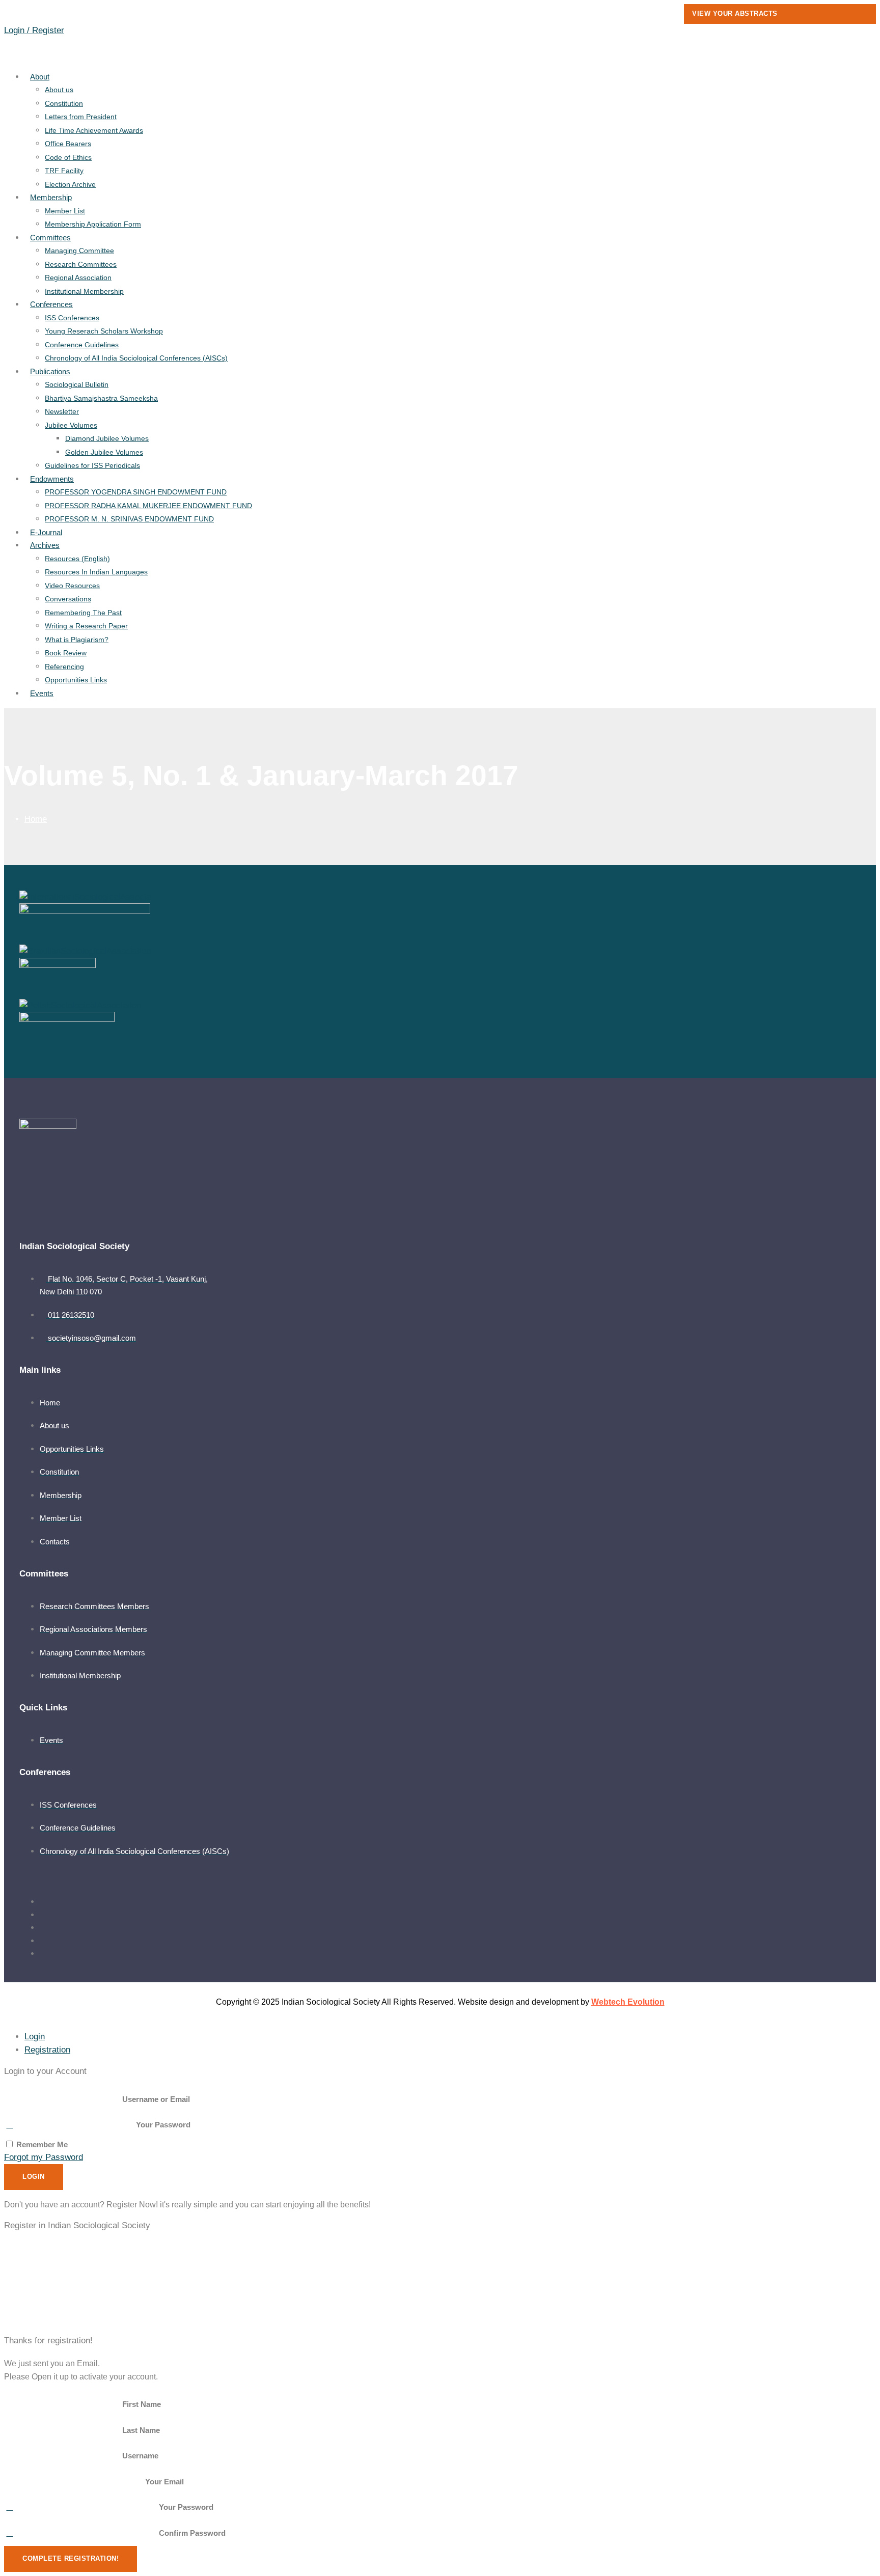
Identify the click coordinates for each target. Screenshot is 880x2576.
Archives (45, 545)
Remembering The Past (83, 613)
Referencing (64, 667)
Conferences (51, 304)
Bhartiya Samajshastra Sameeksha (101, 398)
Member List (65, 211)
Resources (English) (77, 559)
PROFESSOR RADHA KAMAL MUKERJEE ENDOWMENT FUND (148, 506)
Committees (50, 238)
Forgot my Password (44, 2157)
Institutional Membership (84, 291)
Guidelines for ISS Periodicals (92, 465)
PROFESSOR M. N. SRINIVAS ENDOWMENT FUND (129, 519)
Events (42, 693)
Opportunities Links (76, 680)
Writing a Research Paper (86, 626)
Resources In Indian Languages (96, 572)
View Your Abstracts (735, 13)
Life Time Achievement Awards (94, 130)
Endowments (52, 479)
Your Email (164, 2482)
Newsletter (62, 411)
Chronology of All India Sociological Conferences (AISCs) (136, 358)
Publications (50, 371)
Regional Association (78, 278)
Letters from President (81, 117)
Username (140, 2456)
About (40, 77)
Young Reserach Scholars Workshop (104, 331)
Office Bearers (68, 144)
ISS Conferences (72, 318)
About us (59, 90)
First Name (142, 2404)
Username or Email (156, 2099)
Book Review (66, 653)
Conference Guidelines (82, 345)
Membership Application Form (93, 224)
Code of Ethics (68, 157)
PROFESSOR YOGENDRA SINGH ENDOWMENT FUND (136, 492)
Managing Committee (79, 251)
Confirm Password (192, 2533)
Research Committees (81, 264)
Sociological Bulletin (77, 384)
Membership (51, 197)
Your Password (163, 2125)
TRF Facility (64, 171)
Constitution (64, 103)
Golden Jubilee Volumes (104, 452)
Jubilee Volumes (71, 425)
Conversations (68, 599)
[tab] (35, 2037)
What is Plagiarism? (77, 640)
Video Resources (72, 586)
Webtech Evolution (628, 2002)
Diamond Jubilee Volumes (107, 438)
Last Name (141, 2430)
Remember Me (41, 2144)
